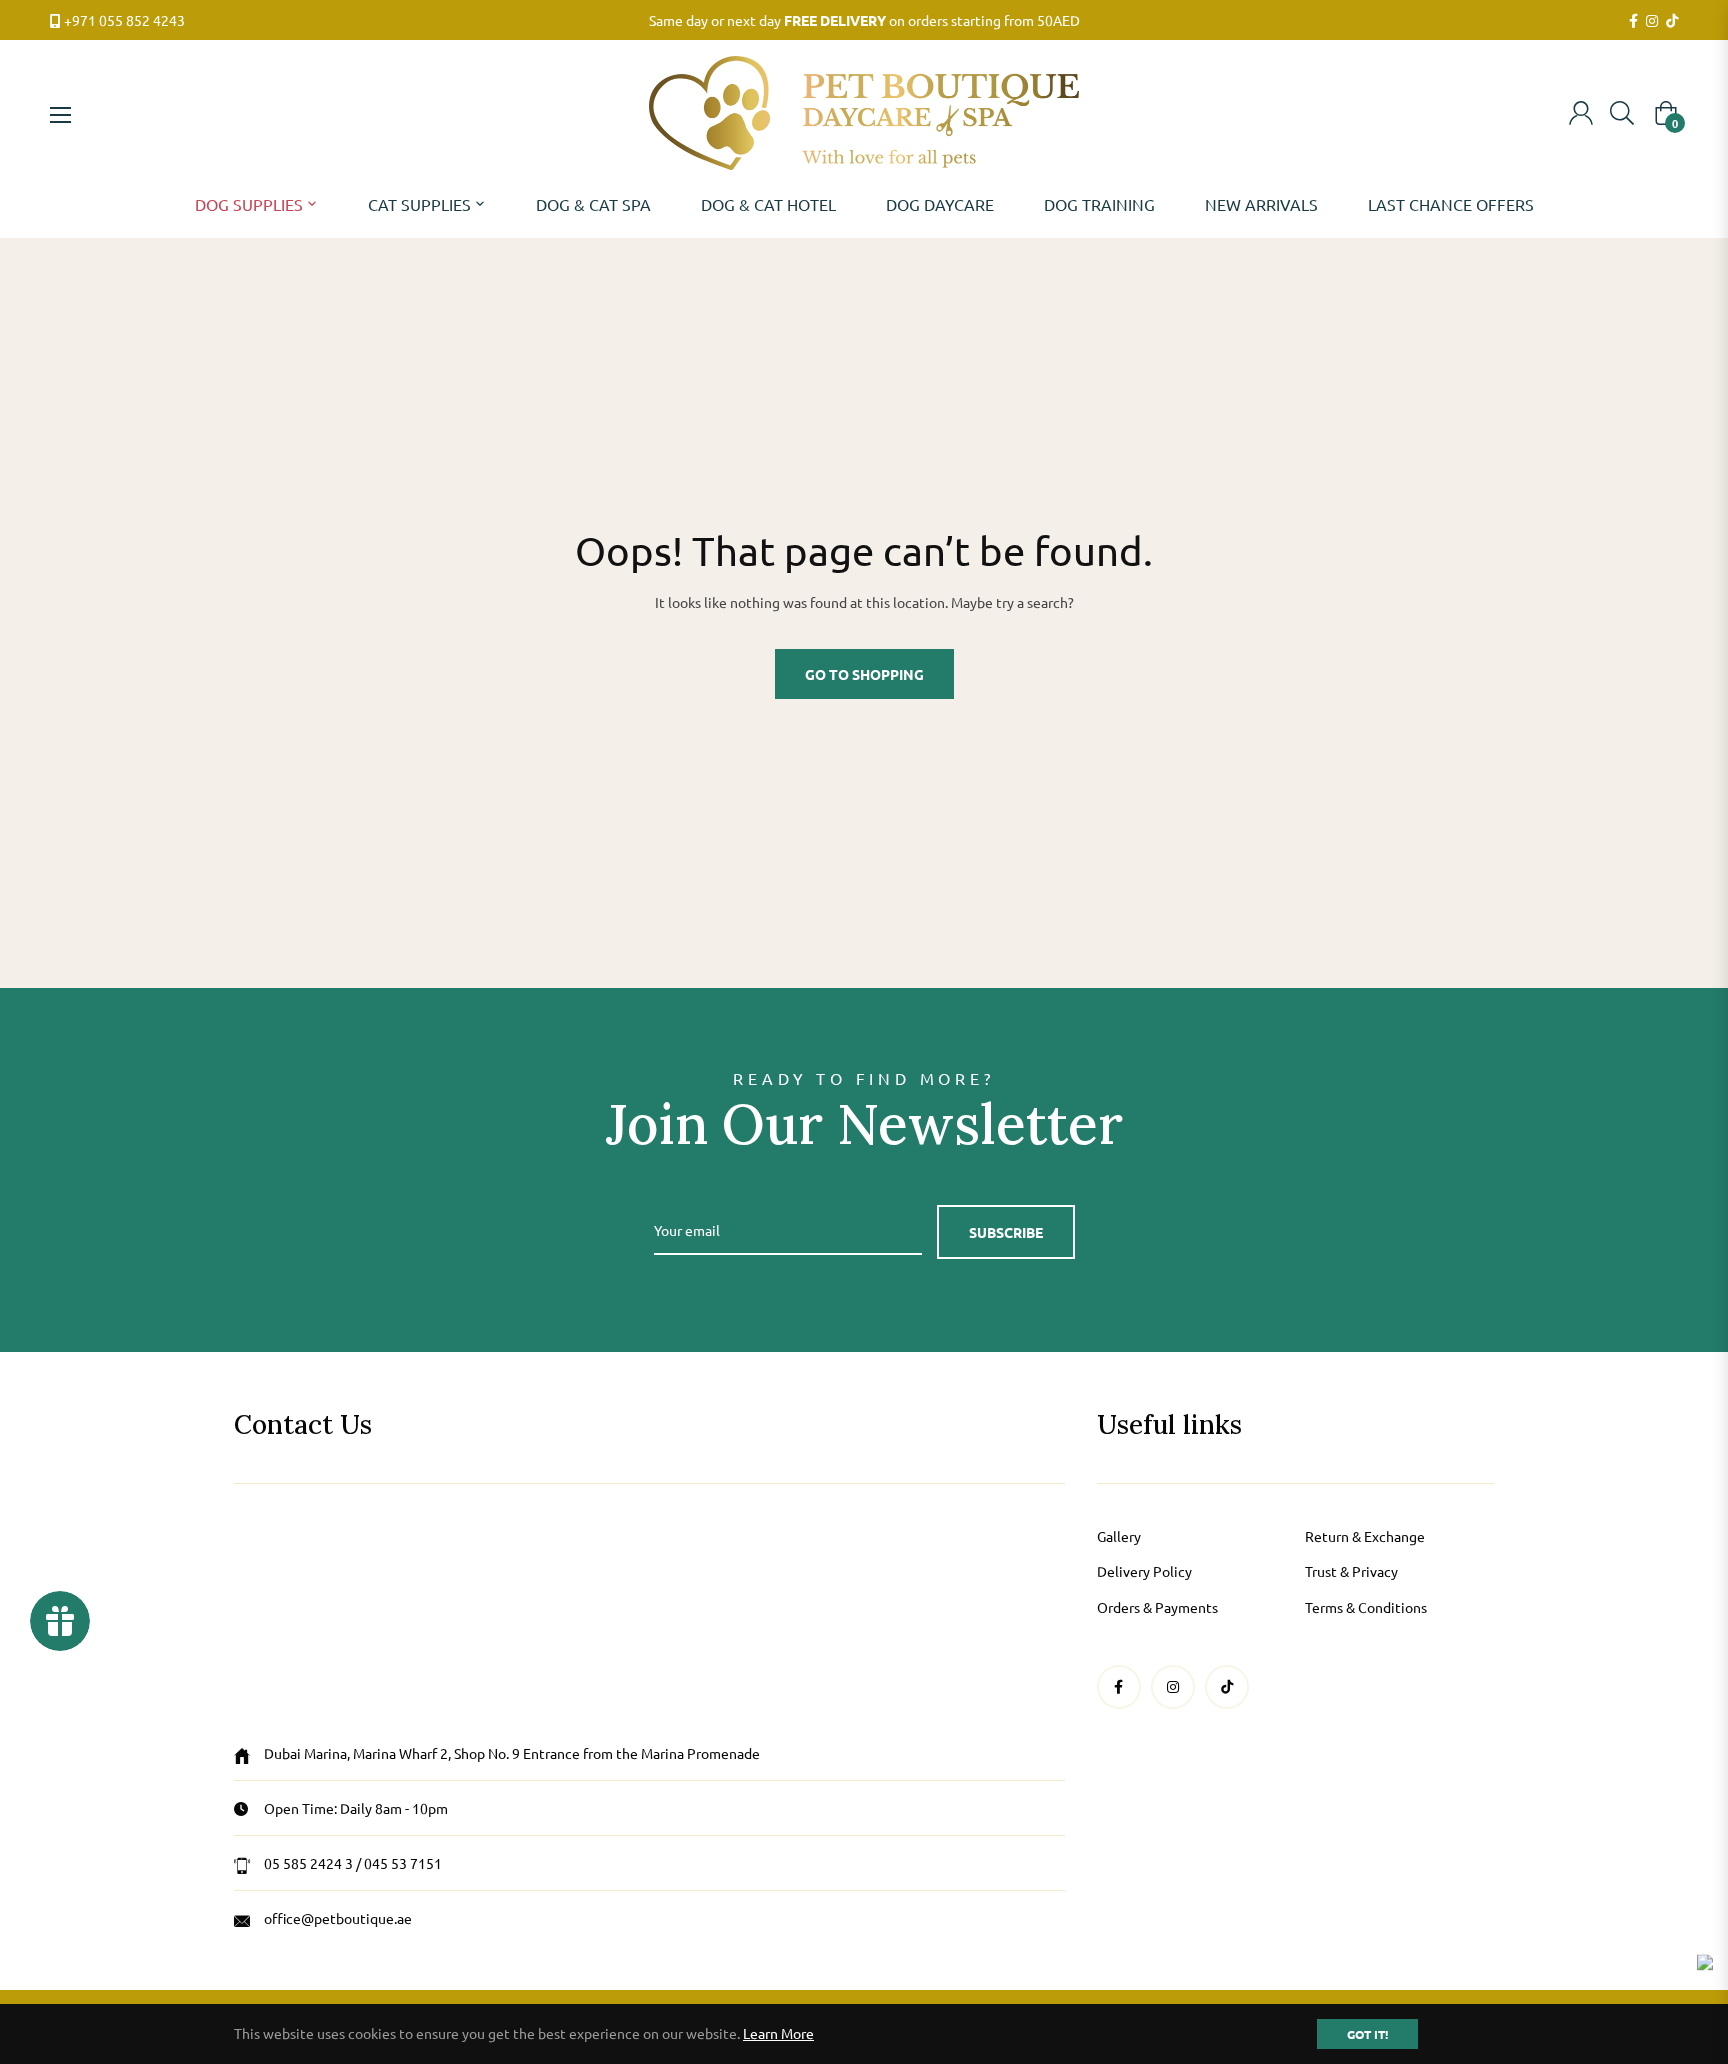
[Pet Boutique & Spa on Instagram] (1652, 21)
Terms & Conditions (1366, 1607)
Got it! (1367, 2034)
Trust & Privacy (1351, 1571)
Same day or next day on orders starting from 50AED (864, 20)
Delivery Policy (1144, 1571)
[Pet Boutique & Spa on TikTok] (1672, 21)
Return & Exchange (1365, 1536)
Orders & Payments (1157, 1607)
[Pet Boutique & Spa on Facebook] (1633, 21)
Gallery (1119, 1536)
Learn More (778, 2033)
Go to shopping (864, 674)
